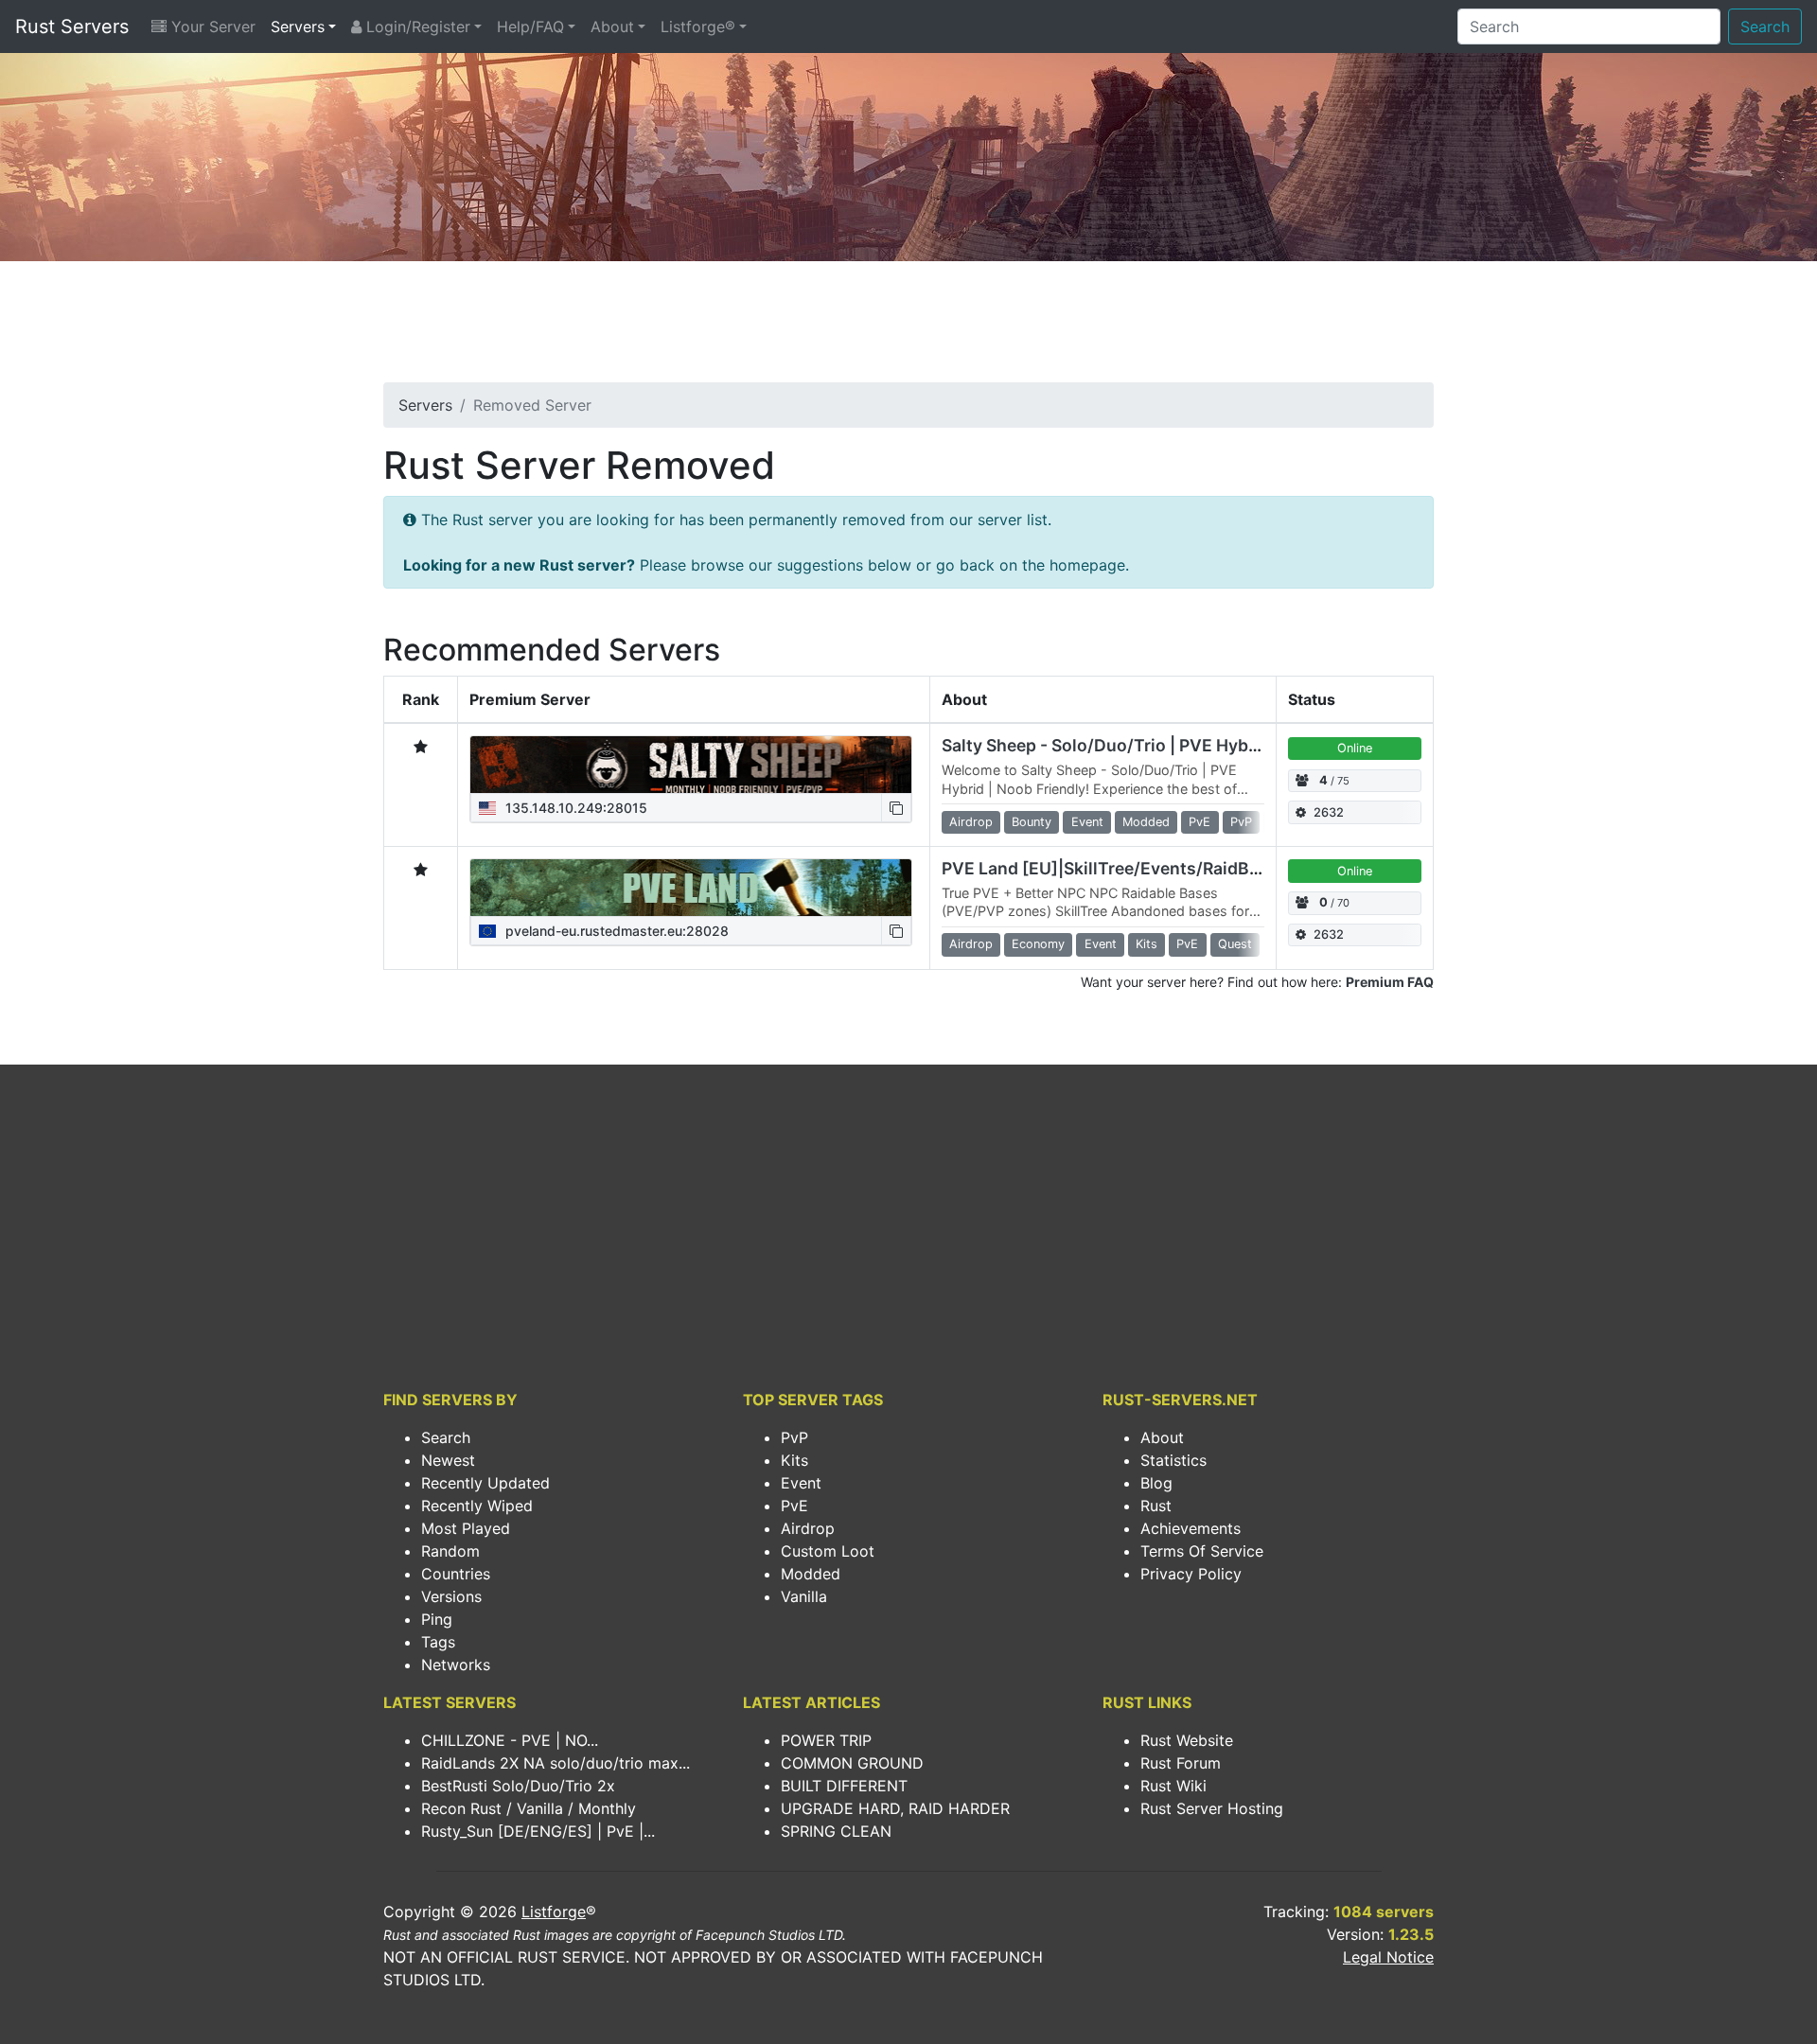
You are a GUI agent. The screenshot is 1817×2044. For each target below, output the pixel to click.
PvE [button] (1200, 822)
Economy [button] (1038, 944)
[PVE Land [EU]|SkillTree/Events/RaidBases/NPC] (691, 888)
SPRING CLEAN (836, 1831)
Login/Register (416, 26)
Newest (448, 1460)
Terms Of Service (1202, 1551)
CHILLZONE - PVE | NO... (510, 1740)
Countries (456, 1574)
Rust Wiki (1173, 1786)
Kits (794, 1460)
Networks (456, 1665)
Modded (811, 1574)
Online (1355, 748)
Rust (1156, 1506)
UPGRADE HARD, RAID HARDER (895, 1808)
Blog (1156, 1483)
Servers (298, 26)
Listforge (554, 1912)
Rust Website (1187, 1740)
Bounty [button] (1032, 822)
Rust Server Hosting (1212, 1808)
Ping (437, 1619)
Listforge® (698, 26)
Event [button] (1087, 822)
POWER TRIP (826, 1740)
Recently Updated (485, 1483)
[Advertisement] (908, 327)
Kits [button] (1147, 944)
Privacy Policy (1191, 1574)
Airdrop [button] (971, 822)
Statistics (1173, 1460)
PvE (794, 1506)
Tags (438, 1642)
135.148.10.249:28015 (574, 808)
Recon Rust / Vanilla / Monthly (529, 1808)
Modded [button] (1146, 822)
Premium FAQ (1390, 982)
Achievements (1191, 1528)
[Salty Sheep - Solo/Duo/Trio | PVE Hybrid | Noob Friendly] (691, 765)
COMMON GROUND (852, 1763)
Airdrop (808, 1528)
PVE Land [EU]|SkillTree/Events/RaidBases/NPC (1135, 868)
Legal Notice (1388, 1957)
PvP (794, 1437)
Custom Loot (828, 1551)
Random (450, 1551)
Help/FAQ (530, 26)
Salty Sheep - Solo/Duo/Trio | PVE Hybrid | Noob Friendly (1169, 745)
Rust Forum (1181, 1763)
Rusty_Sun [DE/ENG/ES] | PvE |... (538, 1831)
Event (801, 1483)
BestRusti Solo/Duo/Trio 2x (518, 1786)
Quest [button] (1235, 944)
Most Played (466, 1528)
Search (1765, 26)
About (612, 26)
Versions (451, 1596)
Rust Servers (72, 26)
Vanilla (804, 1596)
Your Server (211, 26)
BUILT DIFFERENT (844, 1786)
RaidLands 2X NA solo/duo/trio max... (556, 1763)
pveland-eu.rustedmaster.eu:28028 (615, 931)
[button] (896, 808)
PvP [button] (1241, 822)
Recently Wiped (477, 1506)
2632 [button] (1329, 812)
